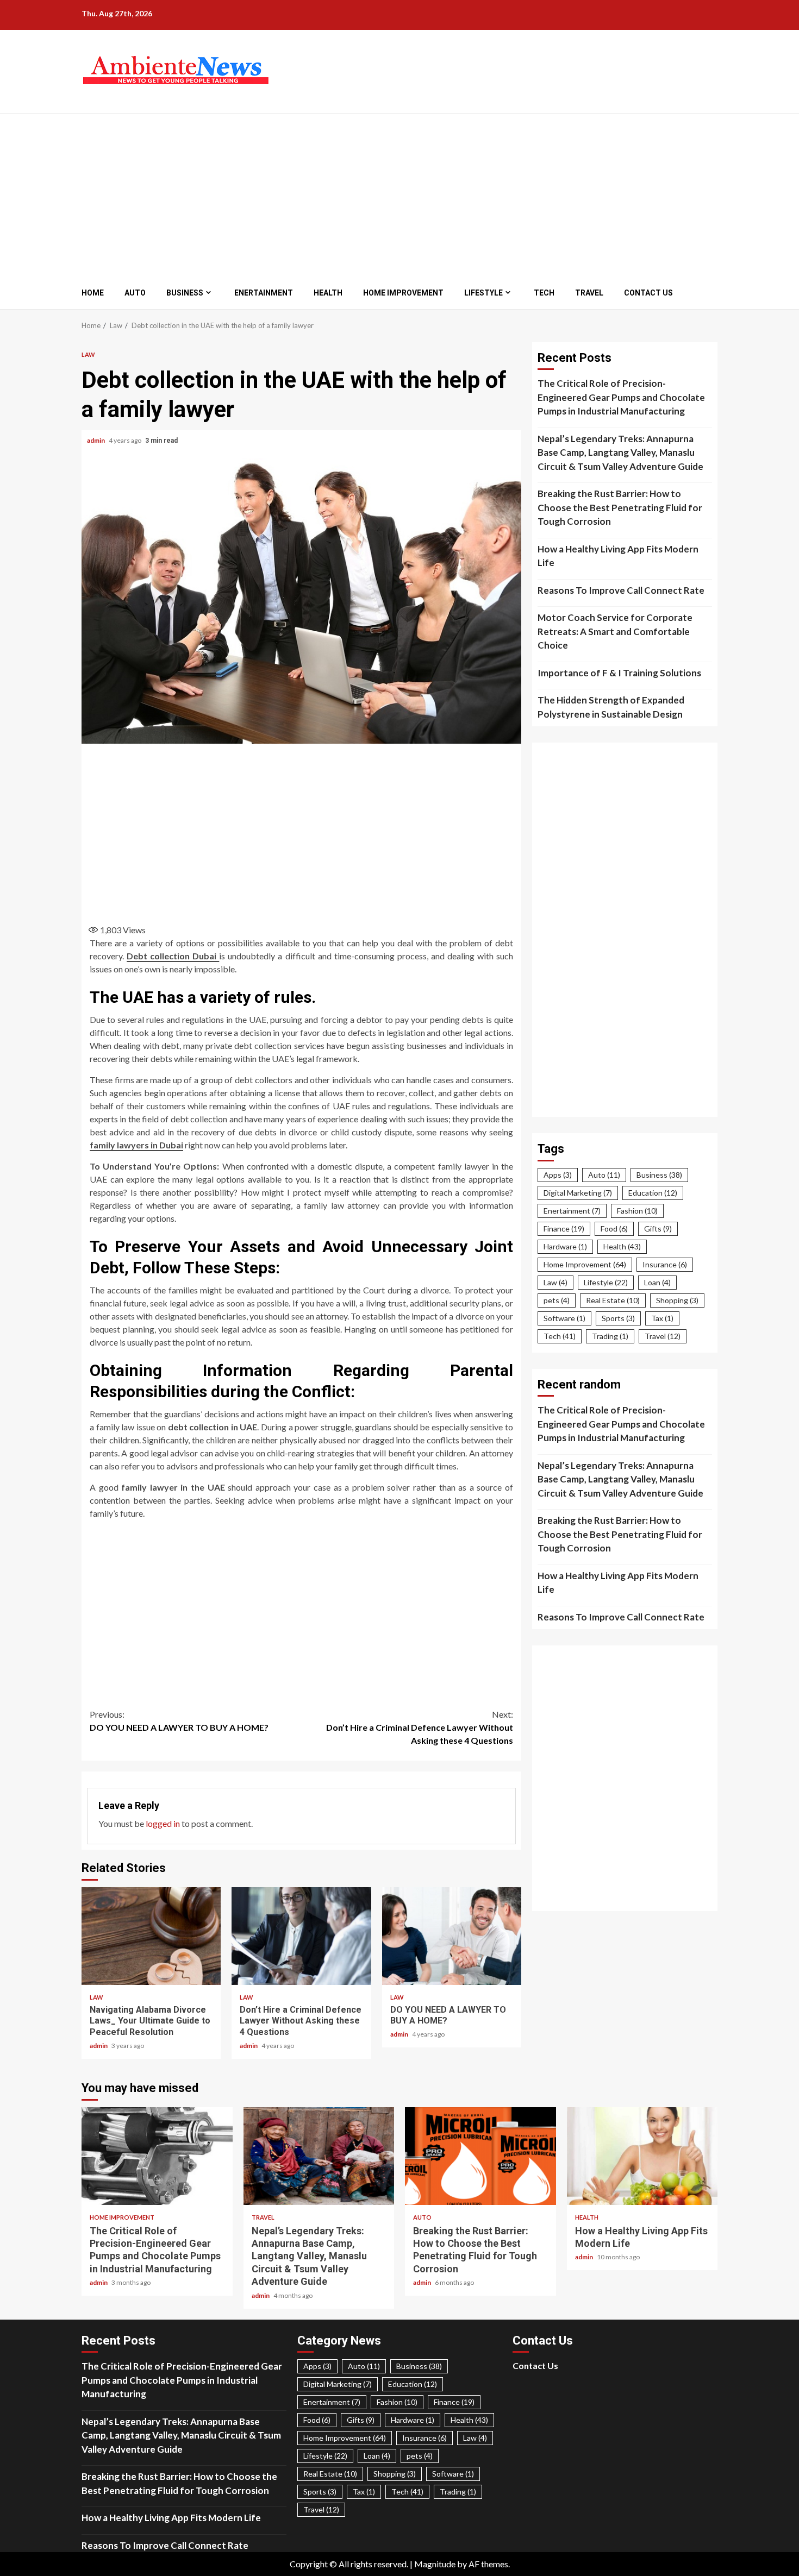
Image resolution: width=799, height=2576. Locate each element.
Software (564, 1318)
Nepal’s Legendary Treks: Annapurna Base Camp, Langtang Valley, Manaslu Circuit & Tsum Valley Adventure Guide (620, 453)
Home (93, 293)
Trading (610, 1336)
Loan (657, 1282)
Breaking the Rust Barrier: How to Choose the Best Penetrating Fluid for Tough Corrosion (620, 507)
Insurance (665, 1264)
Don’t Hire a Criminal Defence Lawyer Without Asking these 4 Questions (420, 1727)
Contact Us (648, 293)
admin (96, 440)
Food (614, 1229)
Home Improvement (403, 293)
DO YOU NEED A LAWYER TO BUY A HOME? (179, 1721)
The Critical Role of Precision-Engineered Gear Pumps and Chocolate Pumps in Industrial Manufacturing (621, 397)
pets (557, 1300)
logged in (163, 1823)
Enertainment (264, 293)
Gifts (658, 1229)
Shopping (677, 1300)
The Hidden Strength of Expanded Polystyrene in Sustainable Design (611, 707)
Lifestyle (483, 293)
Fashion (637, 1211)
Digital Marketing (578, 1193)
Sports (618, 1318)
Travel (589, 293)
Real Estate (613, 1300)
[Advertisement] (384, 195)
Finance (564, 1229)
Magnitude (435, 2564)
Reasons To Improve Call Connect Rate (621, 590)
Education (653, 1193)
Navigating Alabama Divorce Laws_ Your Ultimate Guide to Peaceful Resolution (151, 1936)
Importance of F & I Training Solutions (619, 673)
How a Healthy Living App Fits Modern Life (618, 556)
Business (185, 293)
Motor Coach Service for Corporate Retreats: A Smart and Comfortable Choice (615, 631)
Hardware (565, 1246)
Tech (544, 293)
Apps (558, 1175)
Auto (135, 293)
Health (328, 293)
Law (88, 354)
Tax (662, 1318)
